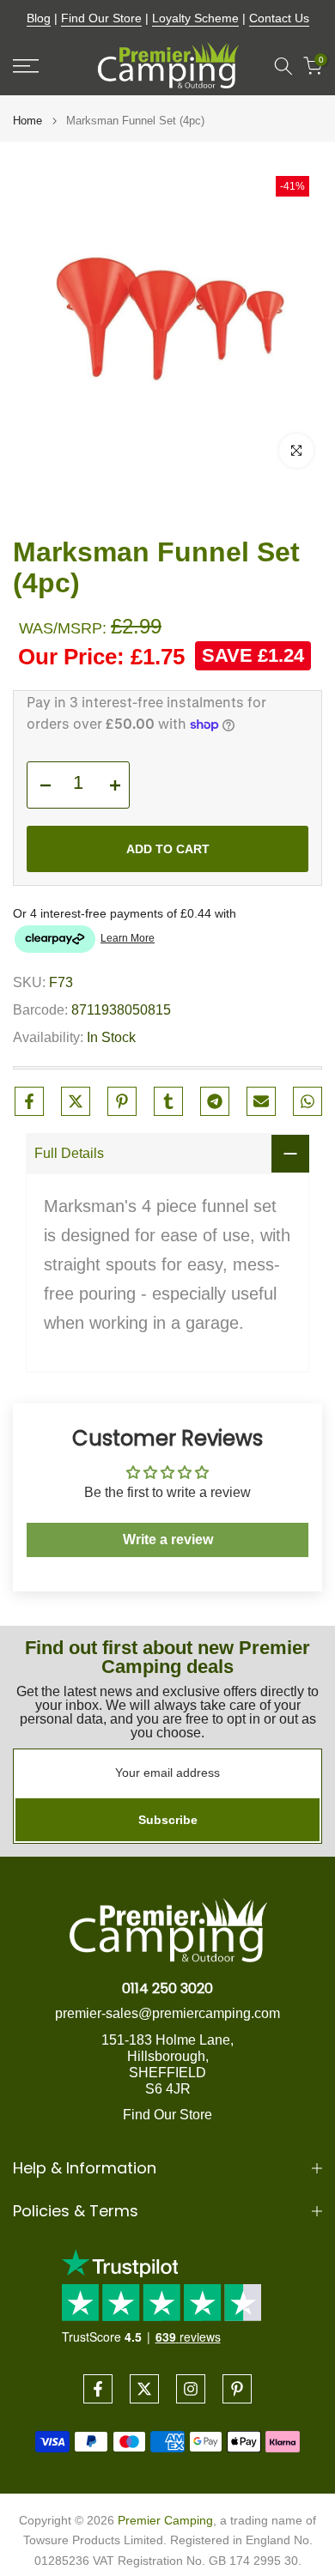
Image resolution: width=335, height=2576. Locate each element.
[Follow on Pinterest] (237, 2389)
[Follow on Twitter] (144, 2389)
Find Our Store (101, 18)
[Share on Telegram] (215, 1101)
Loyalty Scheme (195, 18)
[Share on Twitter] (76, 1101)
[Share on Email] (261, 1101)
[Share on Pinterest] (122, 1101)
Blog (39, 18)
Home (27, 121)
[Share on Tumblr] (168, 1101)
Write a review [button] (168, 1540)
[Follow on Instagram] (191, 2389)
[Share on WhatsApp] (308, 1101)
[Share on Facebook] (29, 1101)
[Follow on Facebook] (98, 2389)
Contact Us (279, 18)
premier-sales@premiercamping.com (167, 2013)
